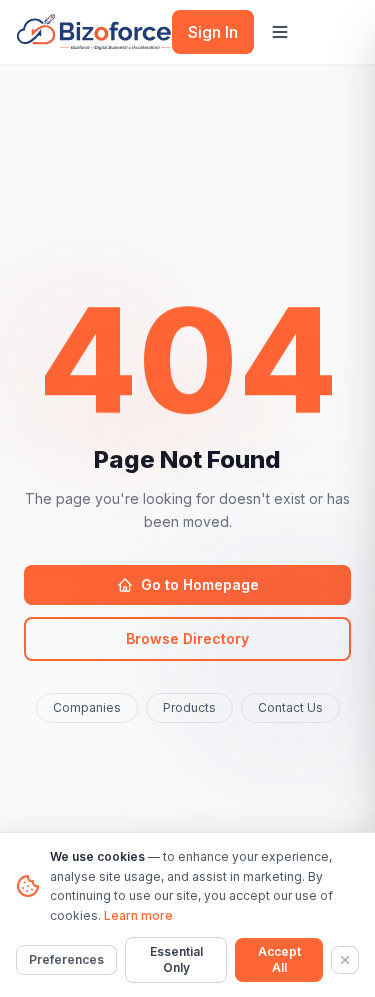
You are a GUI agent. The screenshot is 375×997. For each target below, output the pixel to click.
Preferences (66, 959)
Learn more (138, 915)
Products (189, 707)
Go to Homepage (200, 584)
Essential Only (176, 959)
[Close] (345, 960)
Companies (87, 707)
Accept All (279, 959)
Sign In (213, 32)
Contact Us (290, 707)
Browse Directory (187, 638)
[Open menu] (280, 32)
